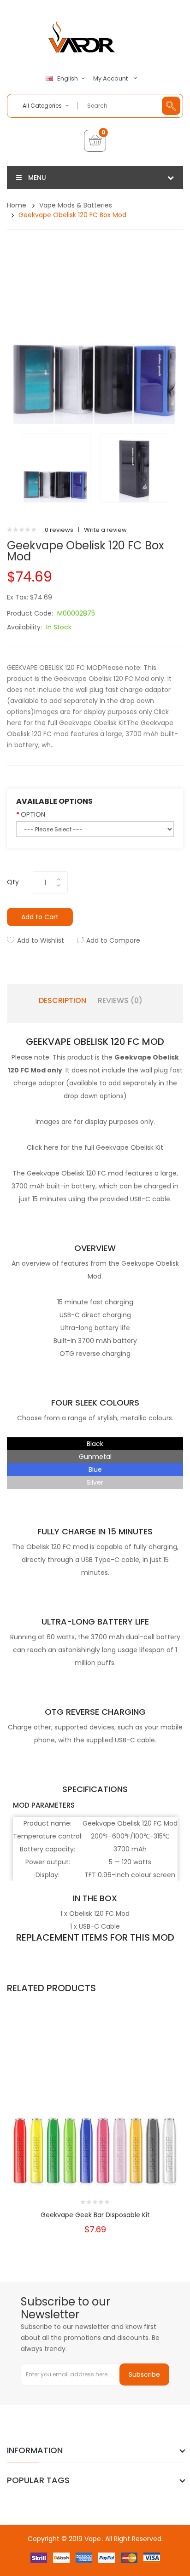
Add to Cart (40, 917)
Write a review (105, 530)
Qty (13, 882)
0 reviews (59, 530)
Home (17, 205)
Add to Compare (113, 940)
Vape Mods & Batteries (76, 205)
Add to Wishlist (41, 940)
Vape (93, 2539)
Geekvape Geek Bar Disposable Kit (95, 2215)
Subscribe (144, 2374)
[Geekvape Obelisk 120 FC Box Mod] (56, 467)
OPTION (33, 814)
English (68, 79)
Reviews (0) (120, 1001)
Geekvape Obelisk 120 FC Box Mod (72, 215)
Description (62, 1001)
